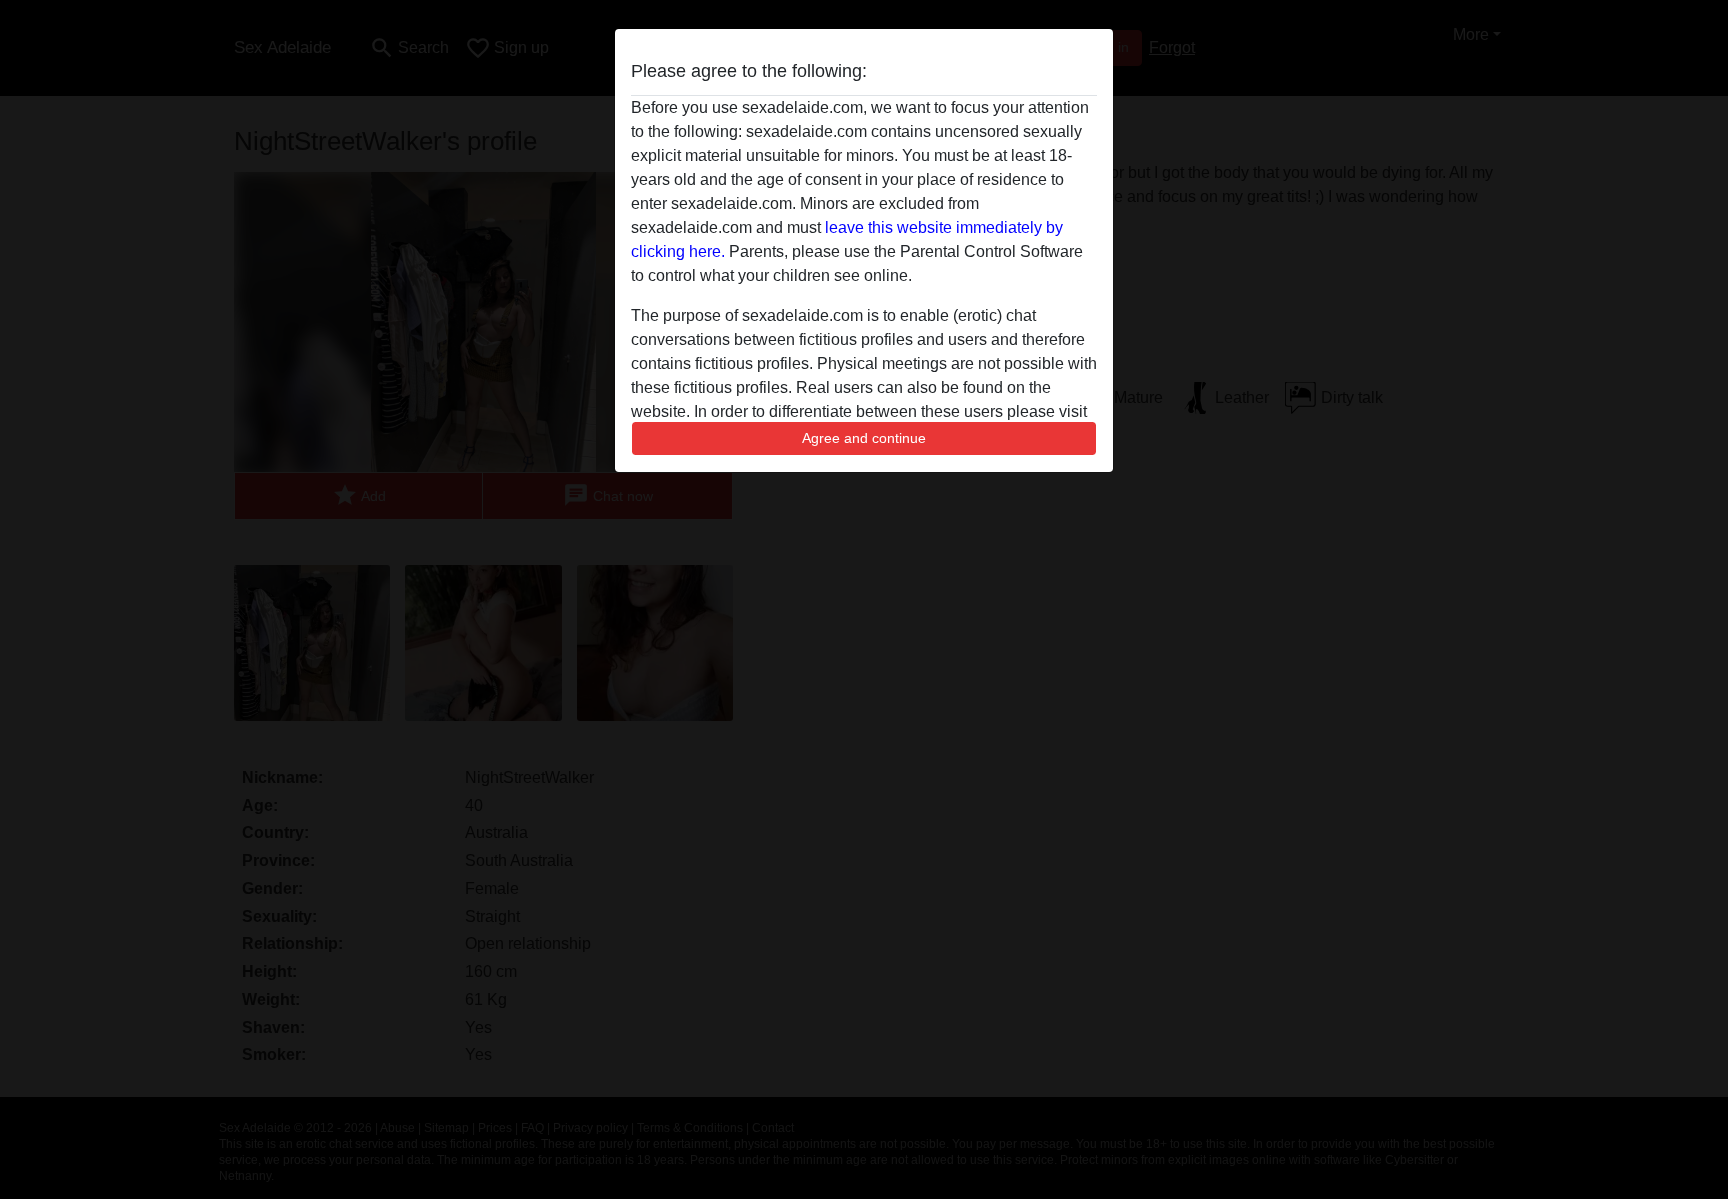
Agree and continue (864, 438)
